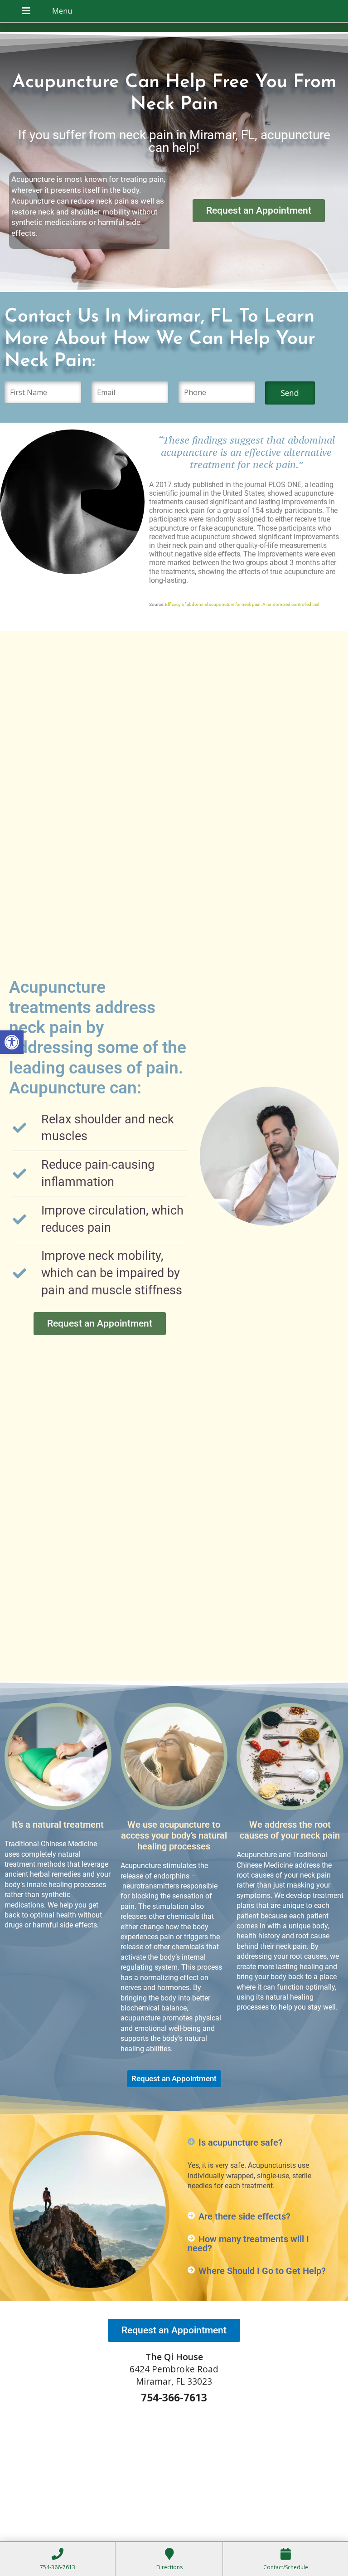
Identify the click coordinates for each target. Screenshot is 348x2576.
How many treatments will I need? (248, 2244)
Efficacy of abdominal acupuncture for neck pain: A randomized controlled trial (242, 604)
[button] (12, 1042)
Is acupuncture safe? (241, 2142)
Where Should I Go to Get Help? (262, 2271)
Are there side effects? (244, 2216)
